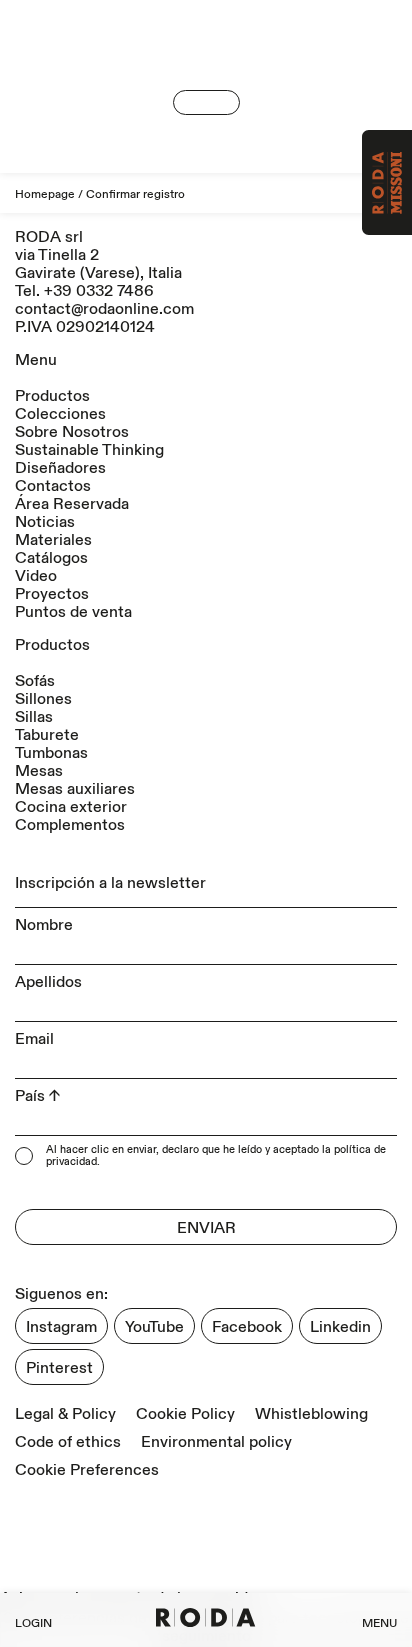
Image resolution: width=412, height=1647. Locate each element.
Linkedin (340, 1327)
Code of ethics (68, 1442)
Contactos (53, 486)
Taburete (47, 735)
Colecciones (60, 414)
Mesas (39, 771)
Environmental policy (216, 1442)
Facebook (247, 1327)
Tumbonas (51, 753)
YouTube (154, 1327)
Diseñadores (60, 468)
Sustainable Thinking (89, 450)
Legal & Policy (65, 1414)
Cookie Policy (185, 1414)
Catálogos (51, 558)
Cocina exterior (71, 807)
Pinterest (59, 1368)
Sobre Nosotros (72, 432)
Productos (52, 396)
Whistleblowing (311, 1414)
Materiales (53, 540)
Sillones (43, 699)
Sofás (35, 681)
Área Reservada (72, 504)
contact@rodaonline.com (104, 309)
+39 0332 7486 (99, 291)
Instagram (61, 1327)
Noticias (45, 522)
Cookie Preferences (87, 1470)
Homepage (45, 194)
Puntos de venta (73, 612)
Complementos (70, 825)
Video (36, 576)
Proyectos (52, 594)
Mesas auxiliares (75, 789)
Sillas (34, 717)
